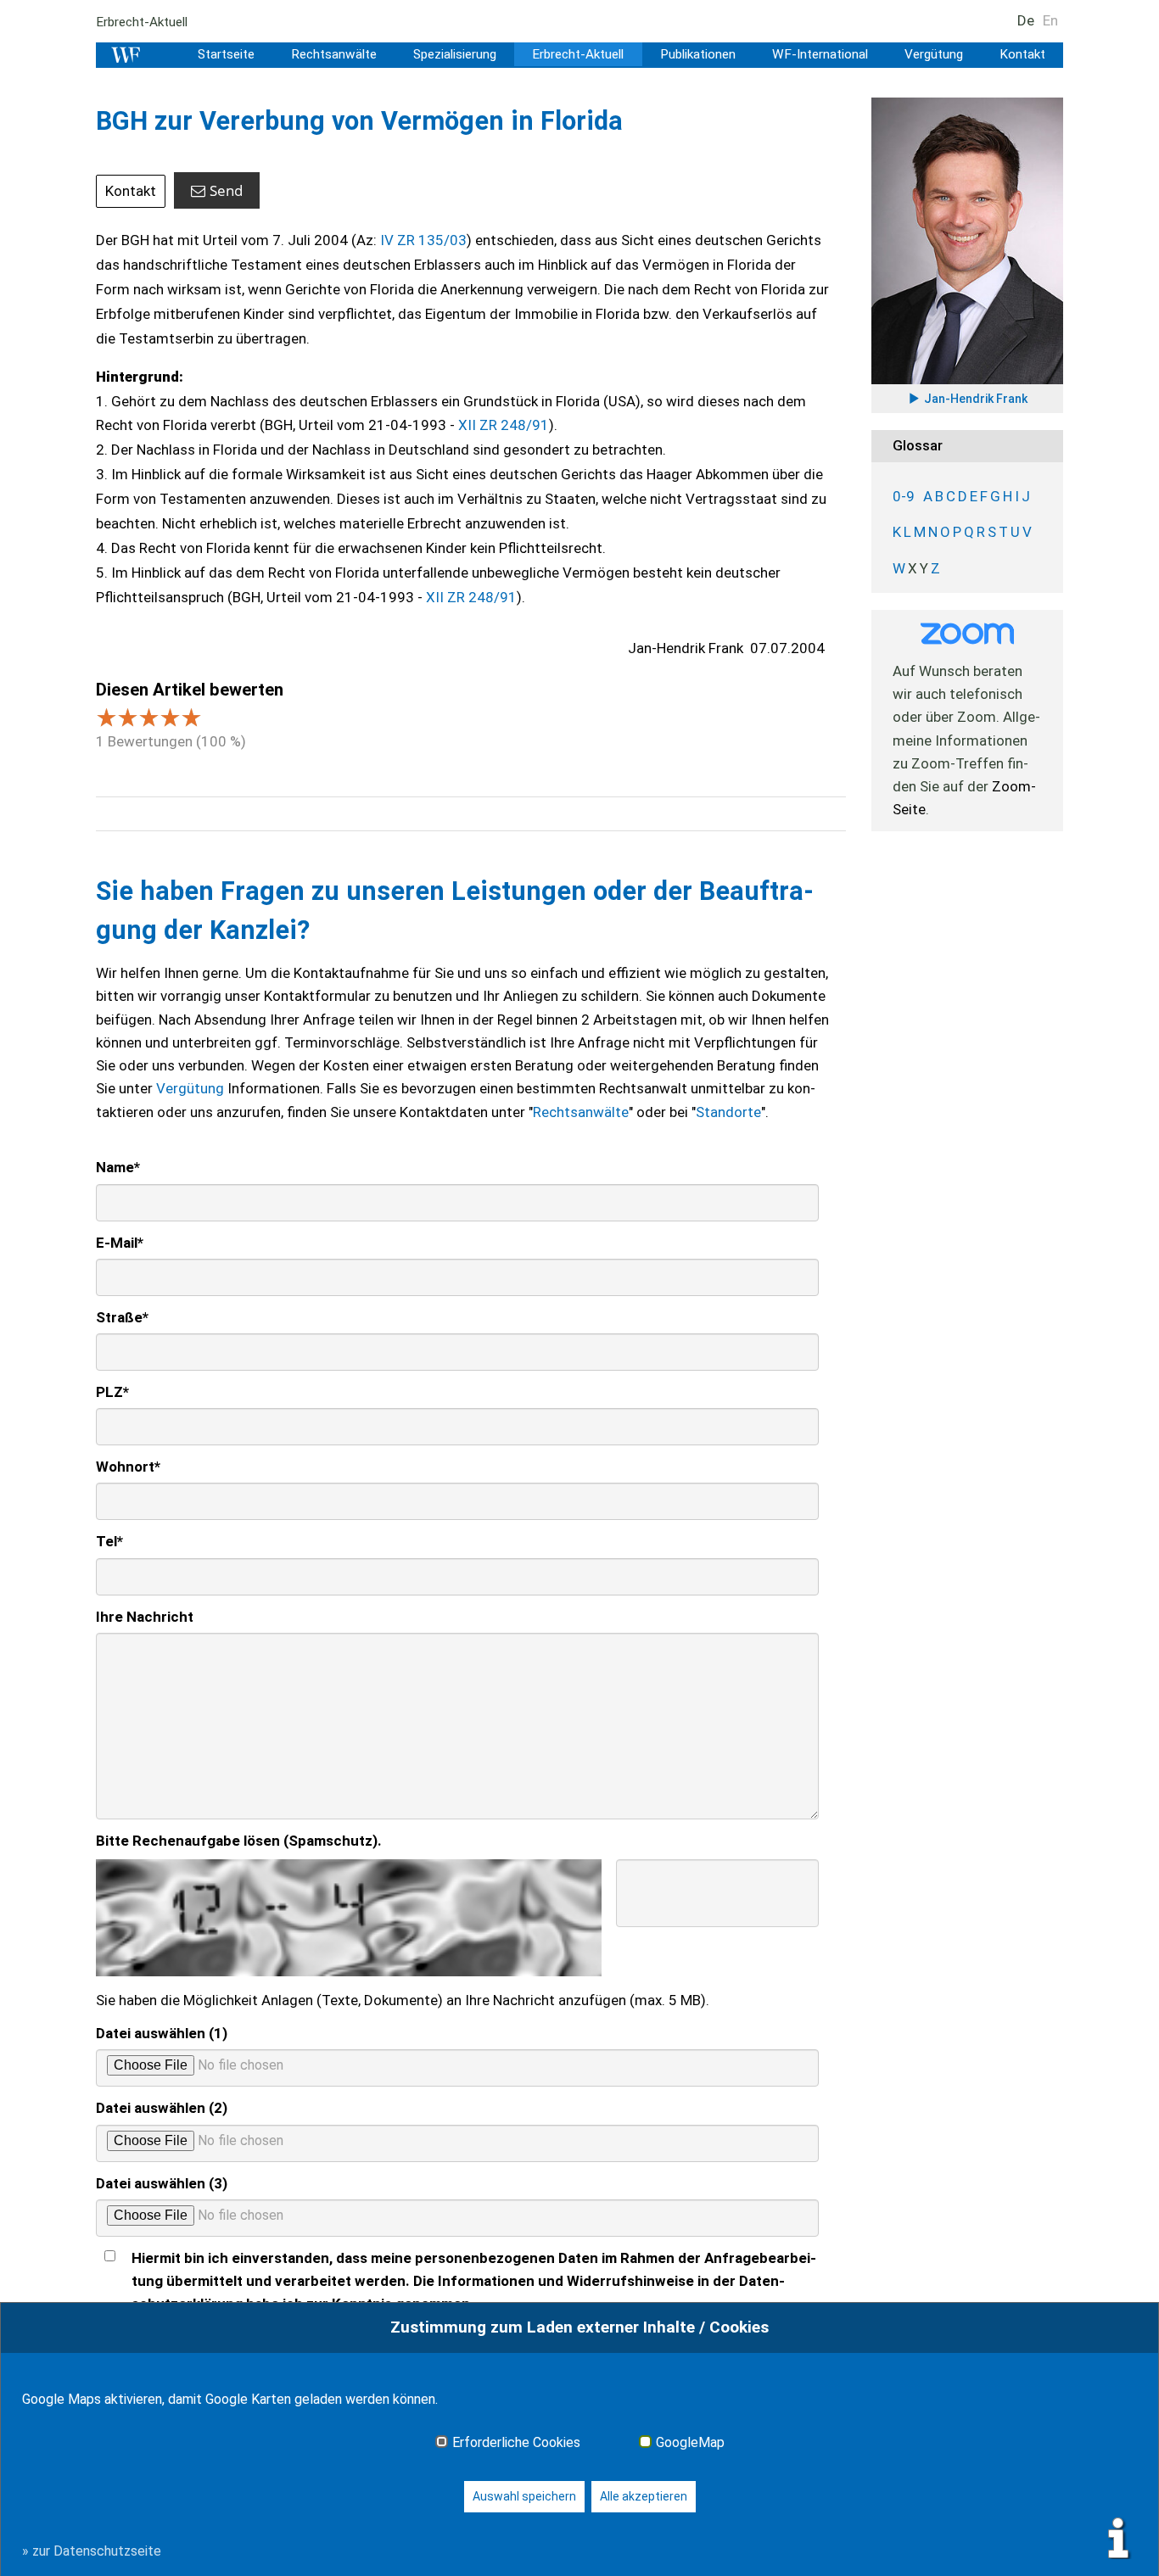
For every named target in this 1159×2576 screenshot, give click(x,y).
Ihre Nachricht (145, 1617)
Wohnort (128, 1467)
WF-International (820, 54)
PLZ (112, 1392)
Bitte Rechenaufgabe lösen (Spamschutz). (239, 1841)
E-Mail (120, 1243)
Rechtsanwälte (334, 54)
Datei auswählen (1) (162, 2033)
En (1050, 20)
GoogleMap (690, 2443)
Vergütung (934, 54)
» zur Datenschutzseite (92, 2551)
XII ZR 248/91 (504, 425)
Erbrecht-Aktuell (142, 22)
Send (226, 190)
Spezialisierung (455, 54)
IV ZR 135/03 (423, 240)
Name (118, 1167)
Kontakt (1022, 54)
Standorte (728, 1112)
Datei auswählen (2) (162, 2108)
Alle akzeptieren (644, 2496)
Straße (122, 1317)
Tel (109, 1541)
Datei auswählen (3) (162, 2183)
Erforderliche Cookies (516, 2443)
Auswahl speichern (524, 2496)
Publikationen (698, 54)
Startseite (226, 54)
